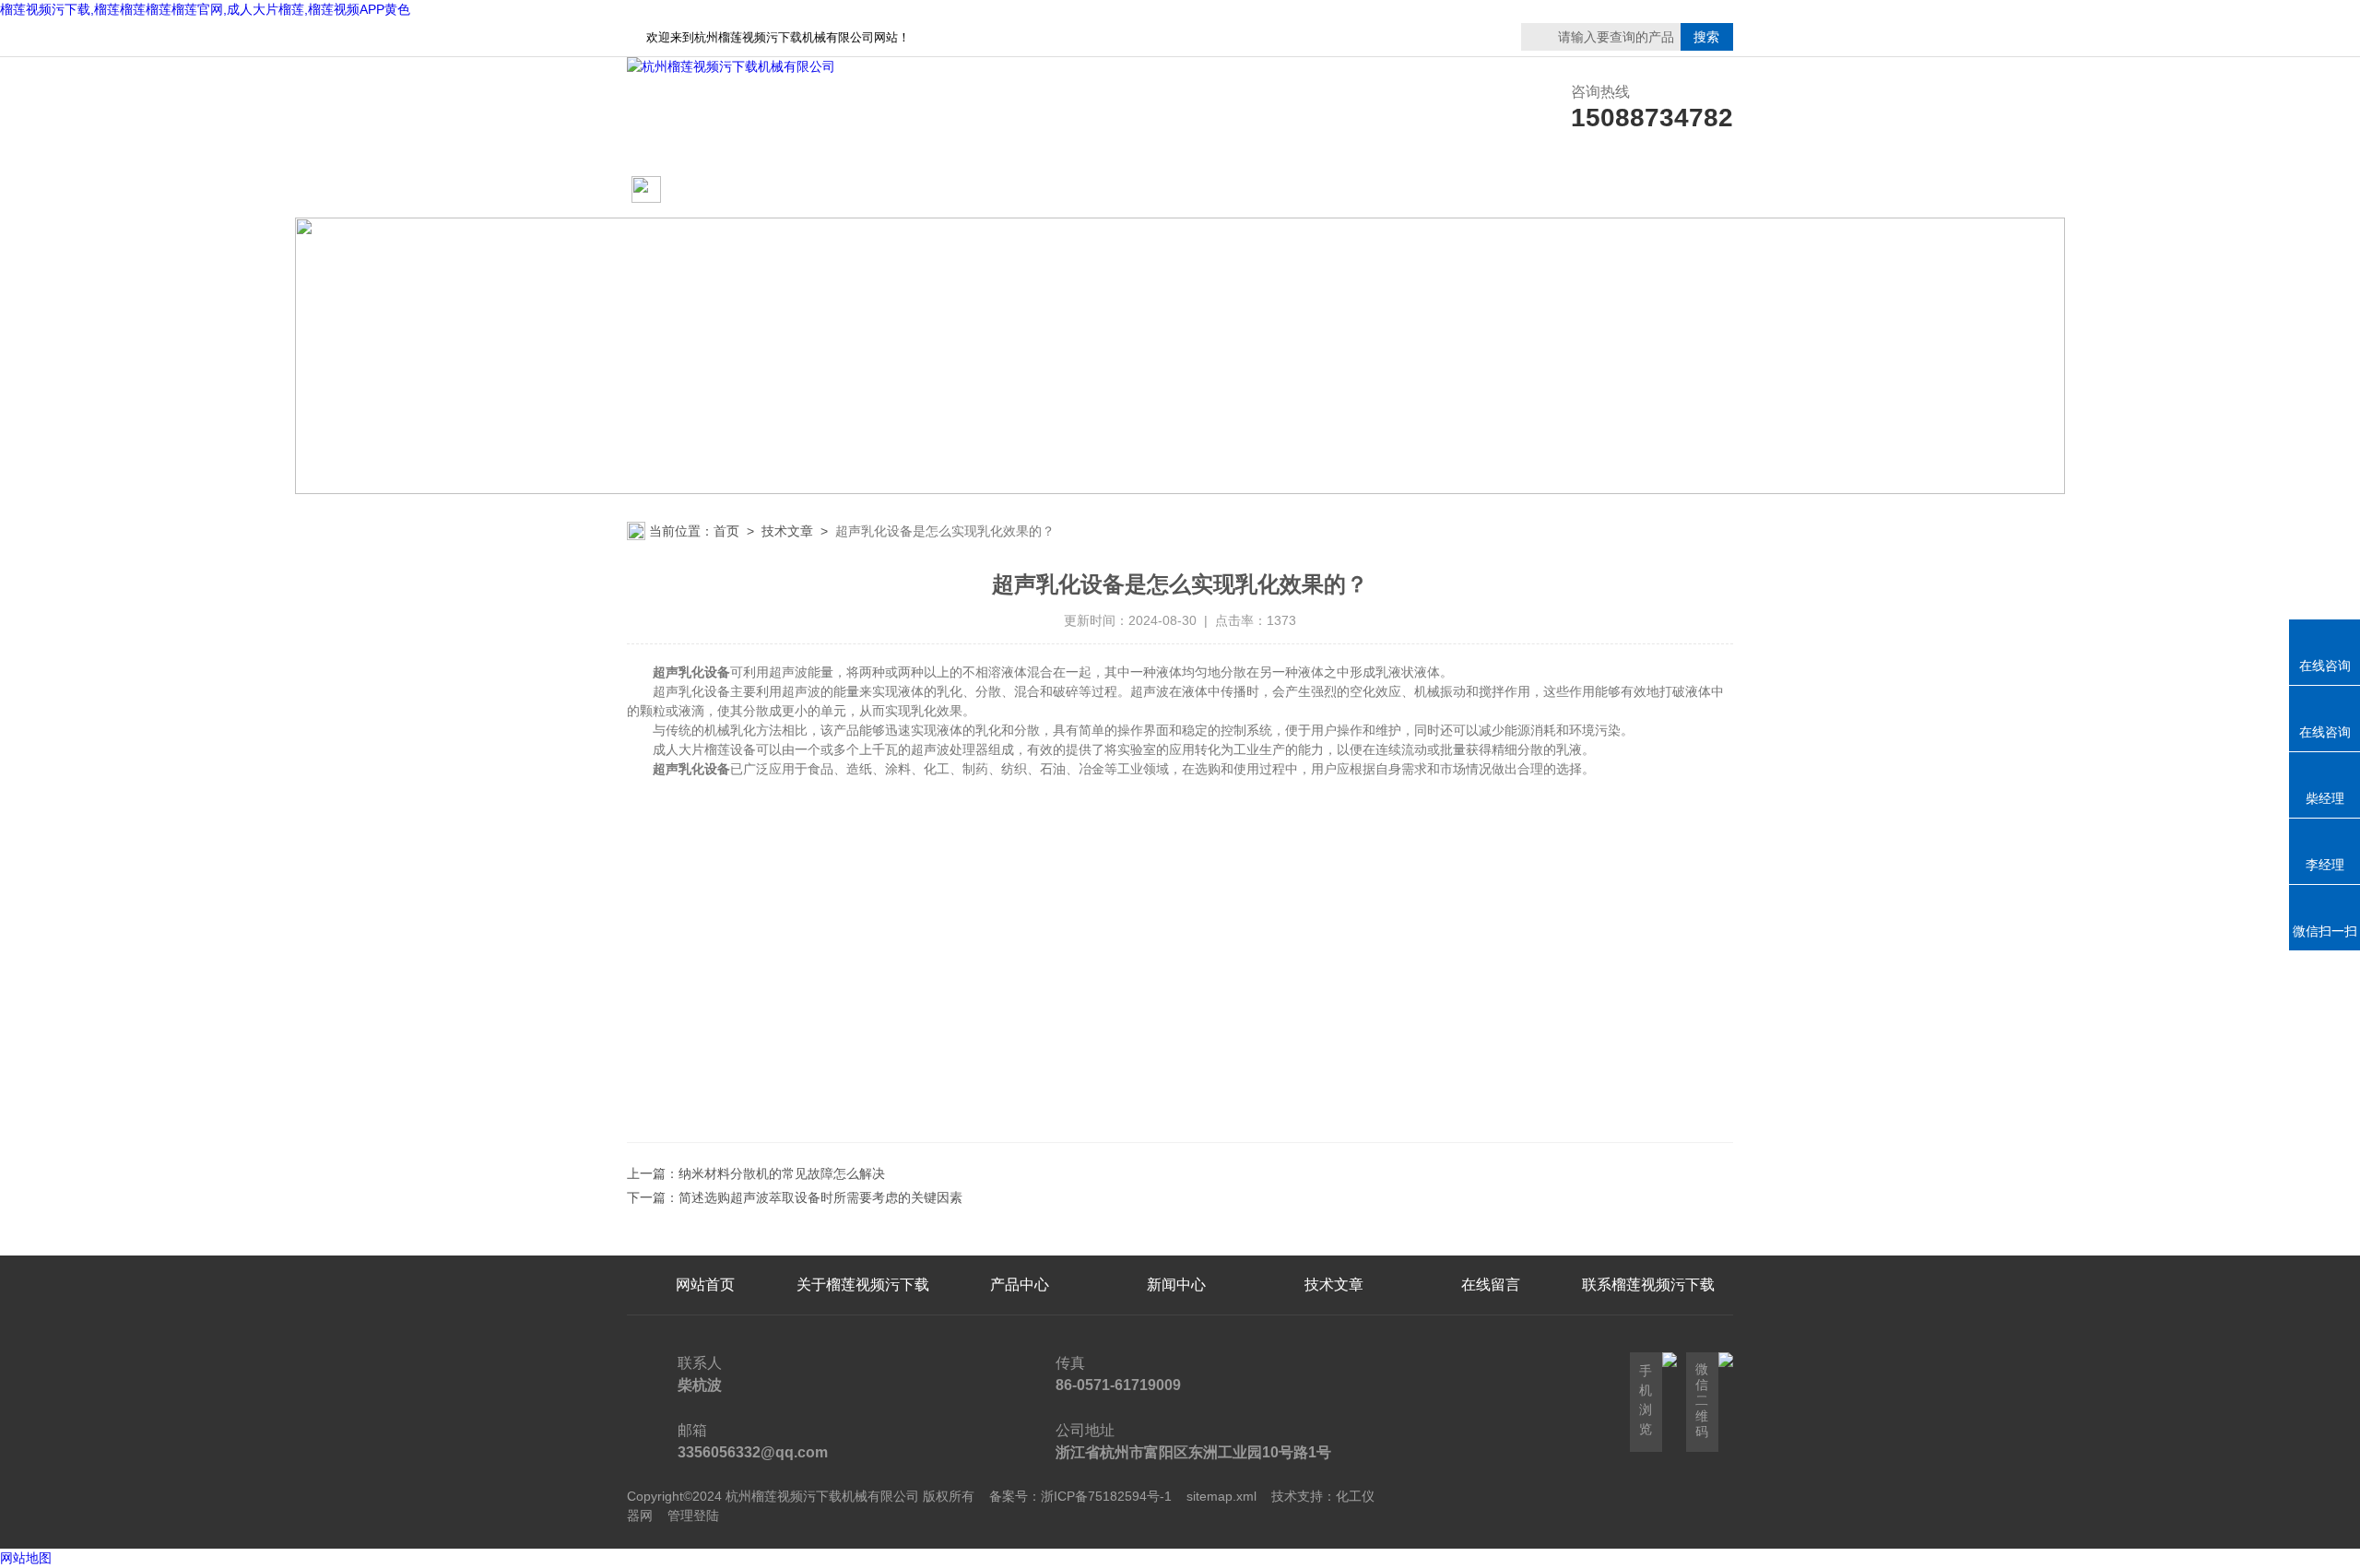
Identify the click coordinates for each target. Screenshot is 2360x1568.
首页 (726, 531)
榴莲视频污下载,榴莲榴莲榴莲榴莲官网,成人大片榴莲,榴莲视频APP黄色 (205, 9)
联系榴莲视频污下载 (1491, 190)
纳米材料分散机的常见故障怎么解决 (782, 1173)
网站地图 (26, 1558)
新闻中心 (1176, 1285)
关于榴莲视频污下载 (863, 190)
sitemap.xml (1221, 1496)
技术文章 (1334, 190)
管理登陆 (693, 1515)
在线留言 (1648, 190)
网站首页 (698, 190)
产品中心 (1020, 190)
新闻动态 (1176, 190)
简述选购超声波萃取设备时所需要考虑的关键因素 (820, 1197)
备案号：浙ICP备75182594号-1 (1080, 1496)
